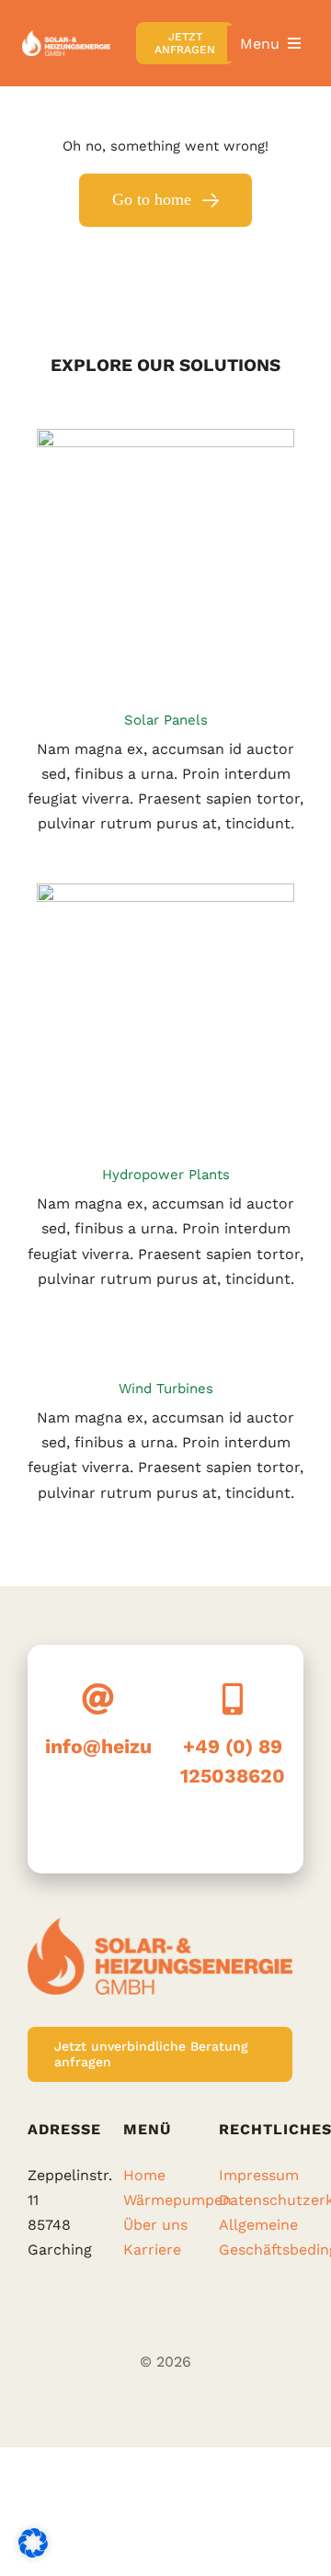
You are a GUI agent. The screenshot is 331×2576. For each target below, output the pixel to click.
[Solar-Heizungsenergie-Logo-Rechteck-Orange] (66, 37)
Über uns (155, 2225)
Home (144, 2175)
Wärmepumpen (177, 2200)
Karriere (152, 2250)
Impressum (259, 2175)
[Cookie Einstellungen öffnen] (33, 2553)
